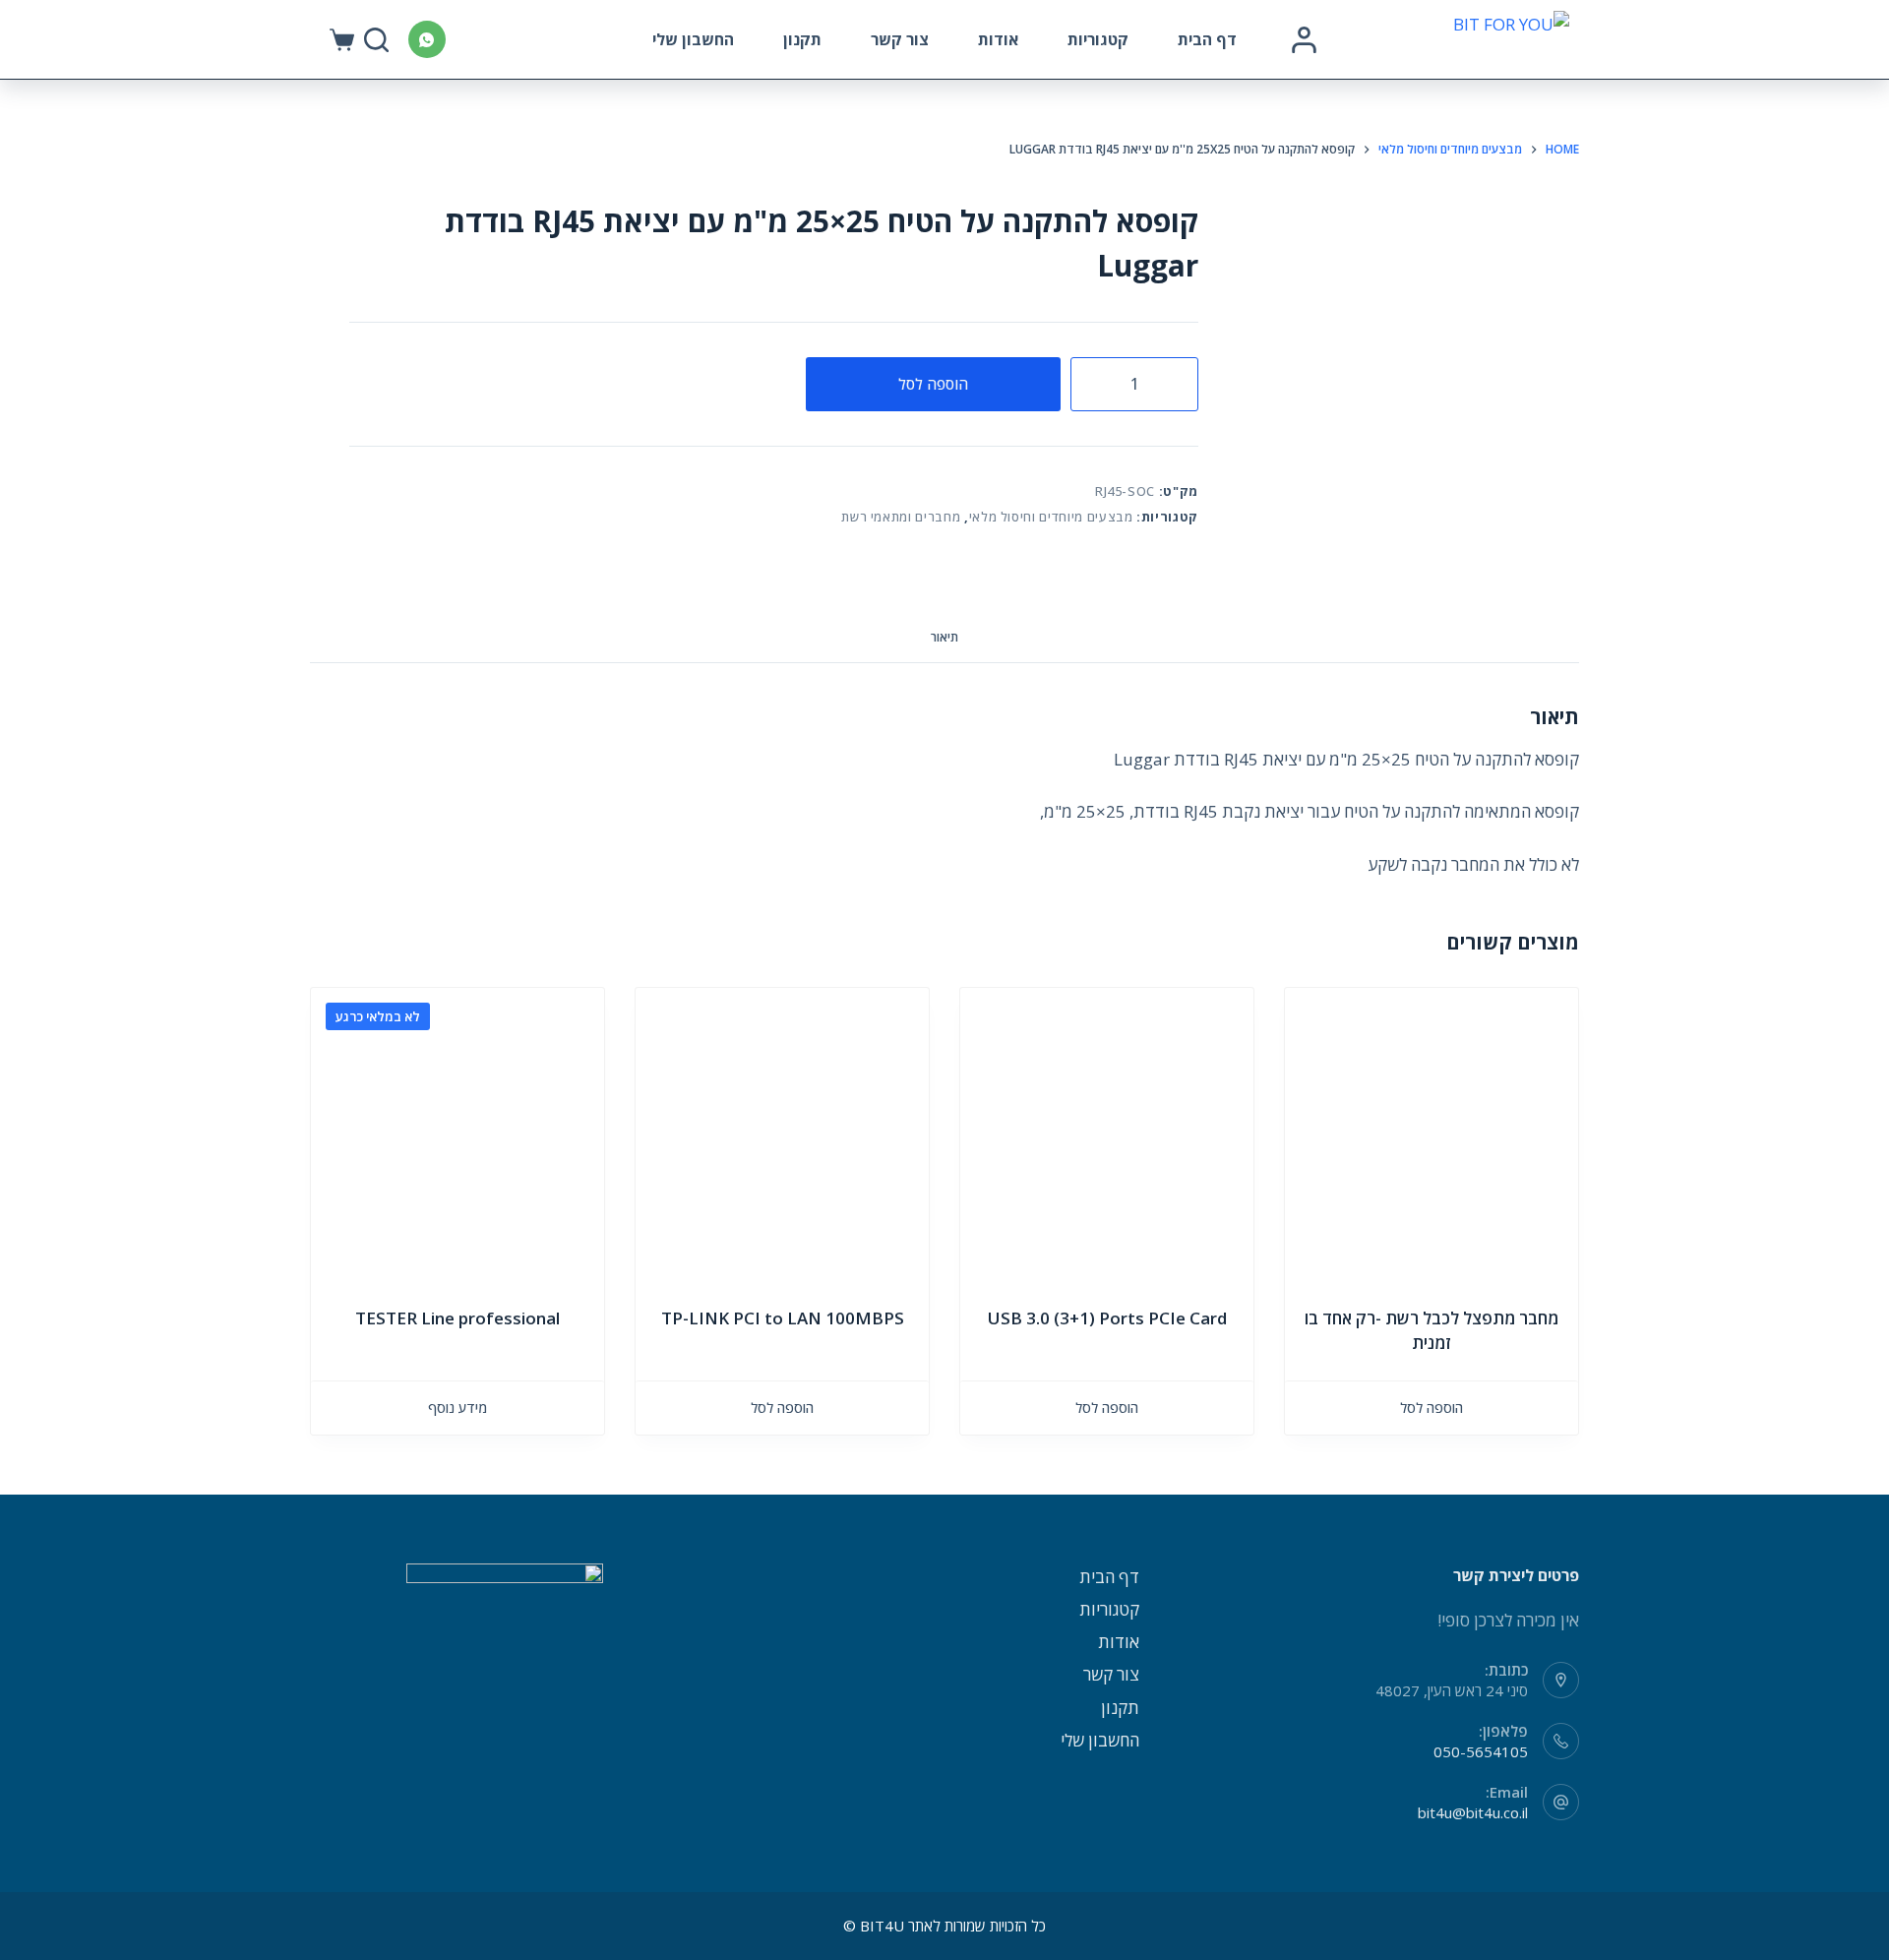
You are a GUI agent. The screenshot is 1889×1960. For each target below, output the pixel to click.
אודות (998, 39)
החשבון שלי (693, 39)
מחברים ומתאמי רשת (901, 517)
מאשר (343, 1908)
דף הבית (1207, 39)
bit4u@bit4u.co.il (1473, 1812)
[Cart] (342, 40)
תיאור (944, 637)
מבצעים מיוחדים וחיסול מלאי (1051, 517)
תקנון (802, 39)
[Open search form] (376, 40)
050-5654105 (1481, 1751)
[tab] (944, 638)
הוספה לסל (933, 384)
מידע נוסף (457, 1408)
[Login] (1304, 40)
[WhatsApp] (427, 39)
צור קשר (900, 39)
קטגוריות (1098, 39)
